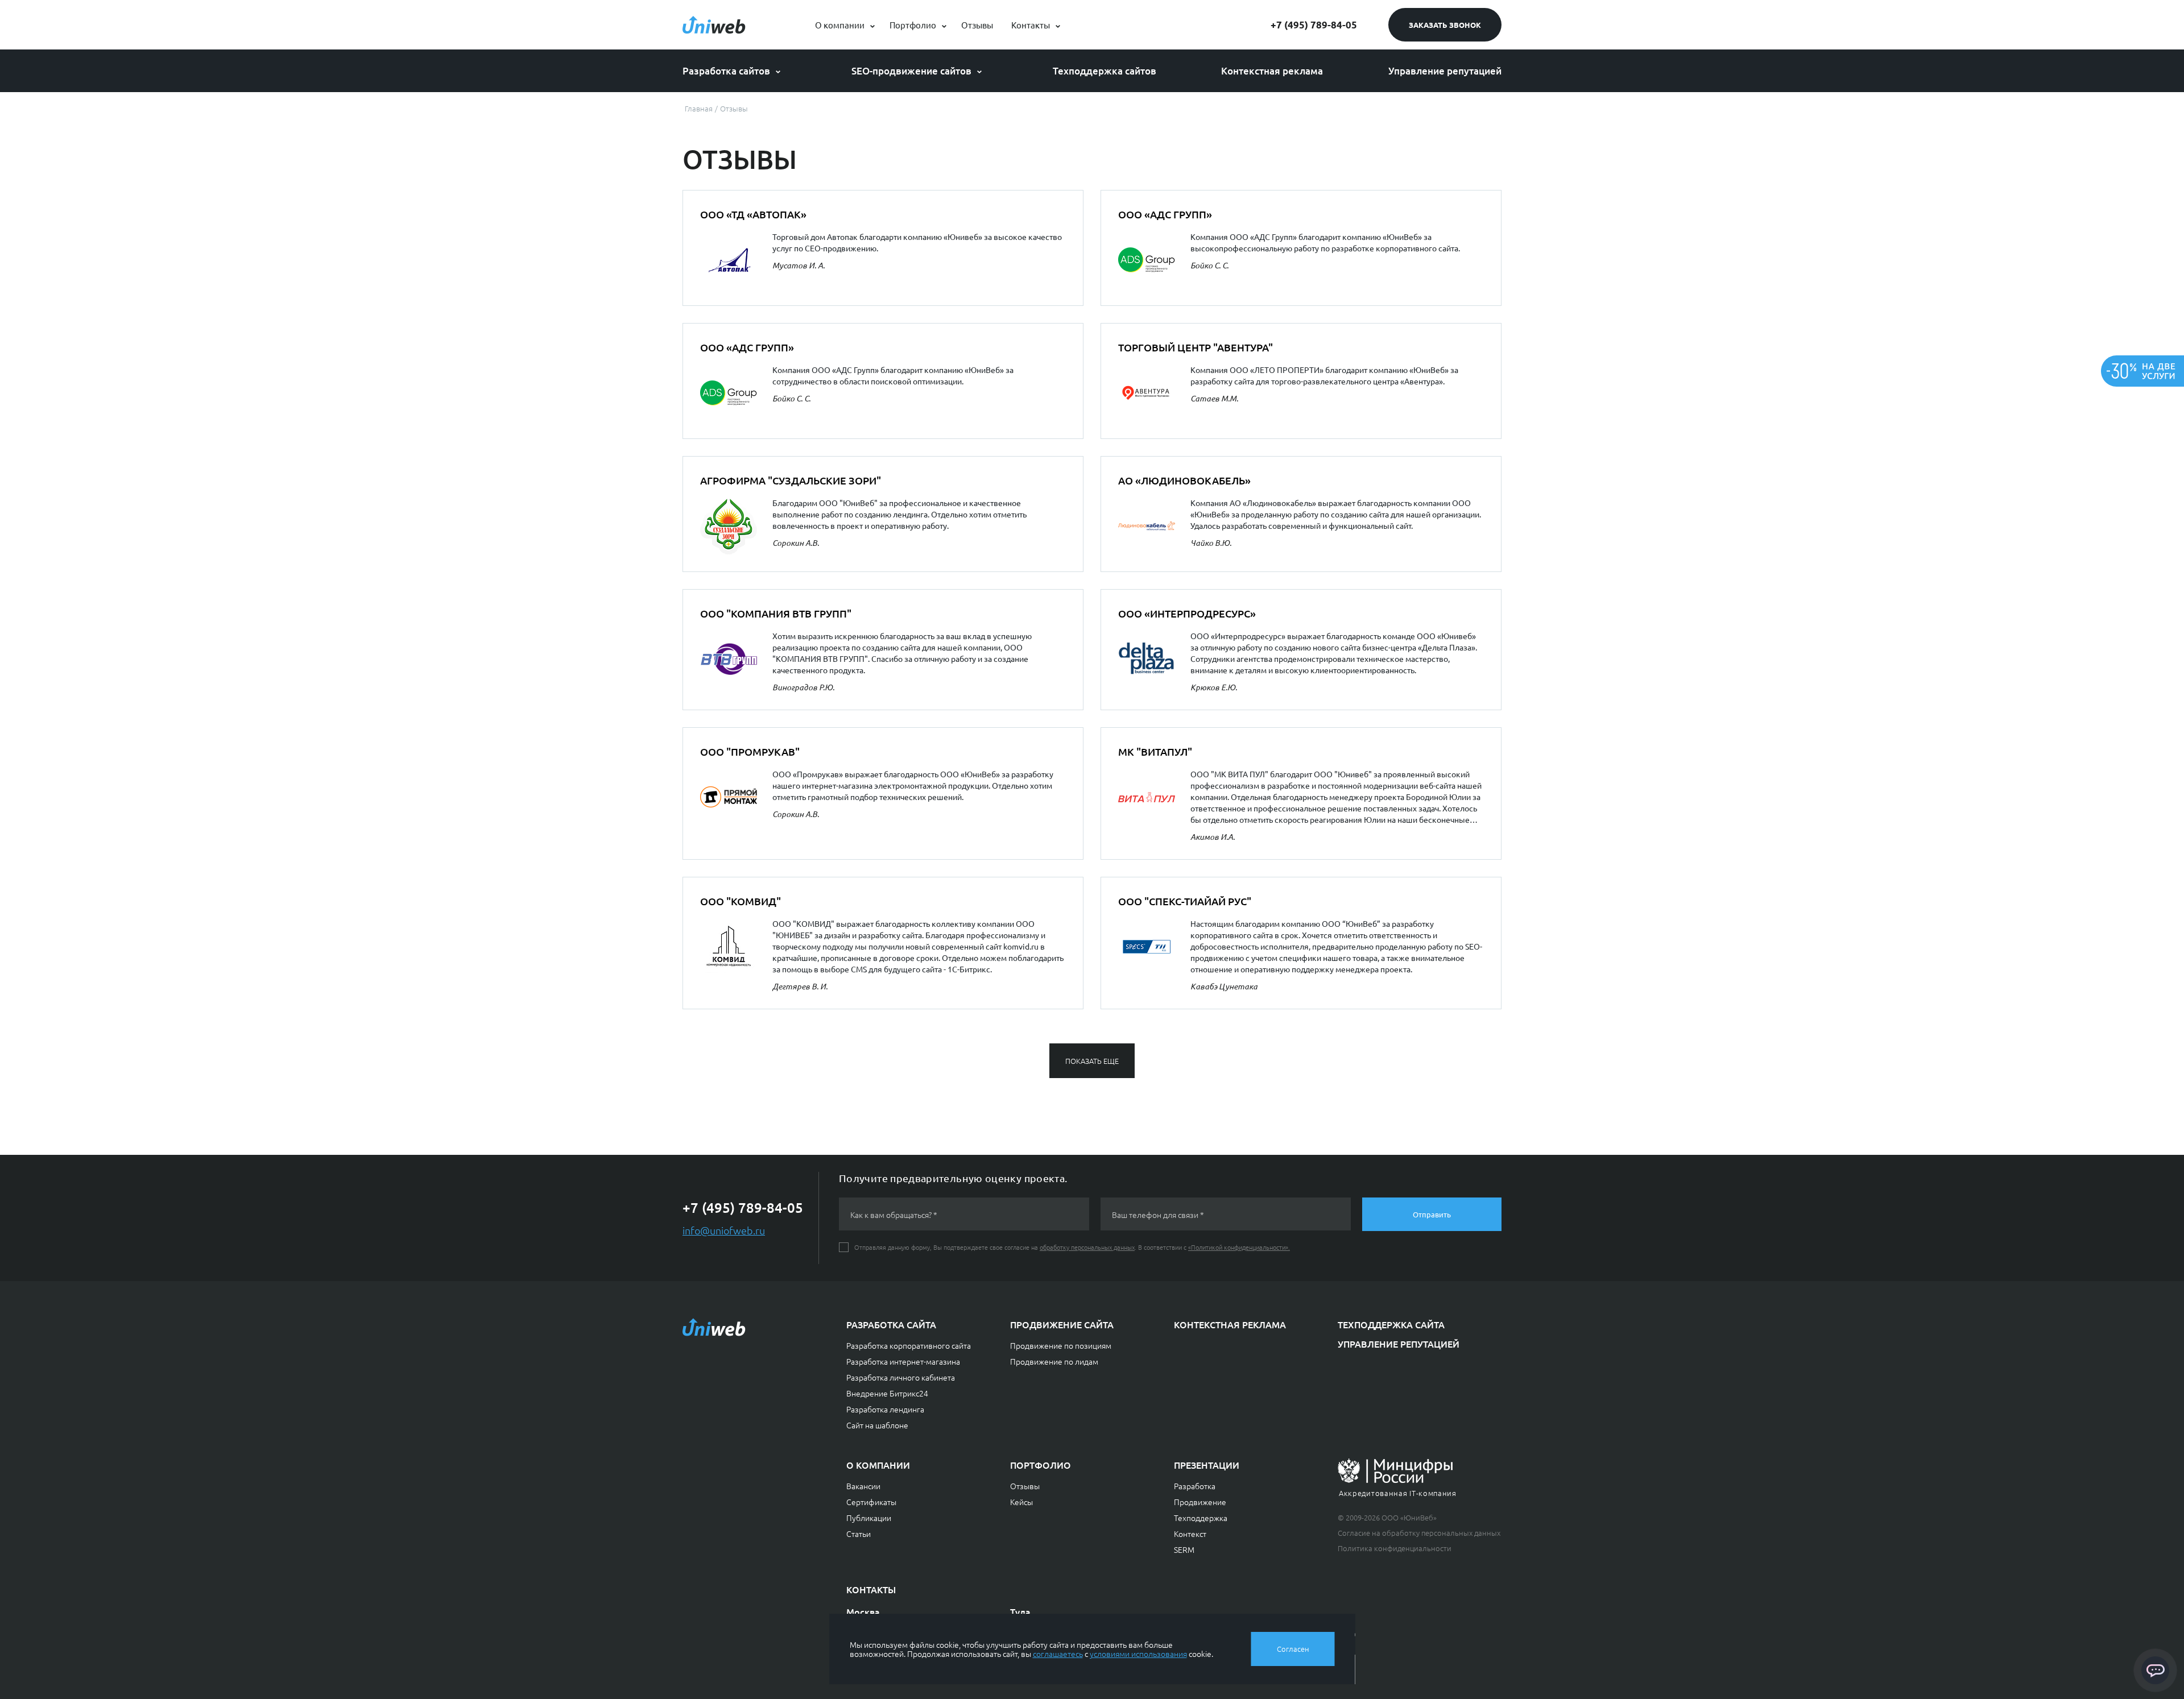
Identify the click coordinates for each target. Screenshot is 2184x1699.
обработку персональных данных (1087, 1247)
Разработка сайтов (726, 71)
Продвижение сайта (1062, 1324)
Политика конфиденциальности (1395, 1548)
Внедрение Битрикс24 (887, 1393)
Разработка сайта (891, 1324)
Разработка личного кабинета (901, 1377)
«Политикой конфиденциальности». (1239, 1247)
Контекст (1190, 1534)
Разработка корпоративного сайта (909, 1345)
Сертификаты (871, 1502)
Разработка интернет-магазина (903, 1361)
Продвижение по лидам (1054, 1361)
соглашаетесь (1058, 1654)
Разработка (1195, 1486)
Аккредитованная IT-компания (1398, 1493)
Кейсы (1021, 1502)
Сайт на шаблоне (877, 1425)
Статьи (859, 1534)
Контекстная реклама (1272, 71)
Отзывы (977, 25)
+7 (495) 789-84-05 (1314, 25)
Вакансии (863, 1486)
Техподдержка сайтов (1105, 71)
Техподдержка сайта (1391, 1324)
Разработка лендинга (885, 1409)
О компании (840, 25)
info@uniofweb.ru (724, 1230)
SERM (1184, 1549)
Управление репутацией (1445, 71)
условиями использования (1138, 1654)
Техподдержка (1201, 1518)
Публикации (869, 1518)
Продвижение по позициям (1061, 1345)
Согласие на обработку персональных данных (1419, 1533)
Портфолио (913, 25)
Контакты (1031, 25)
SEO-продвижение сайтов (911, 71)
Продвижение (1200, 1502)
